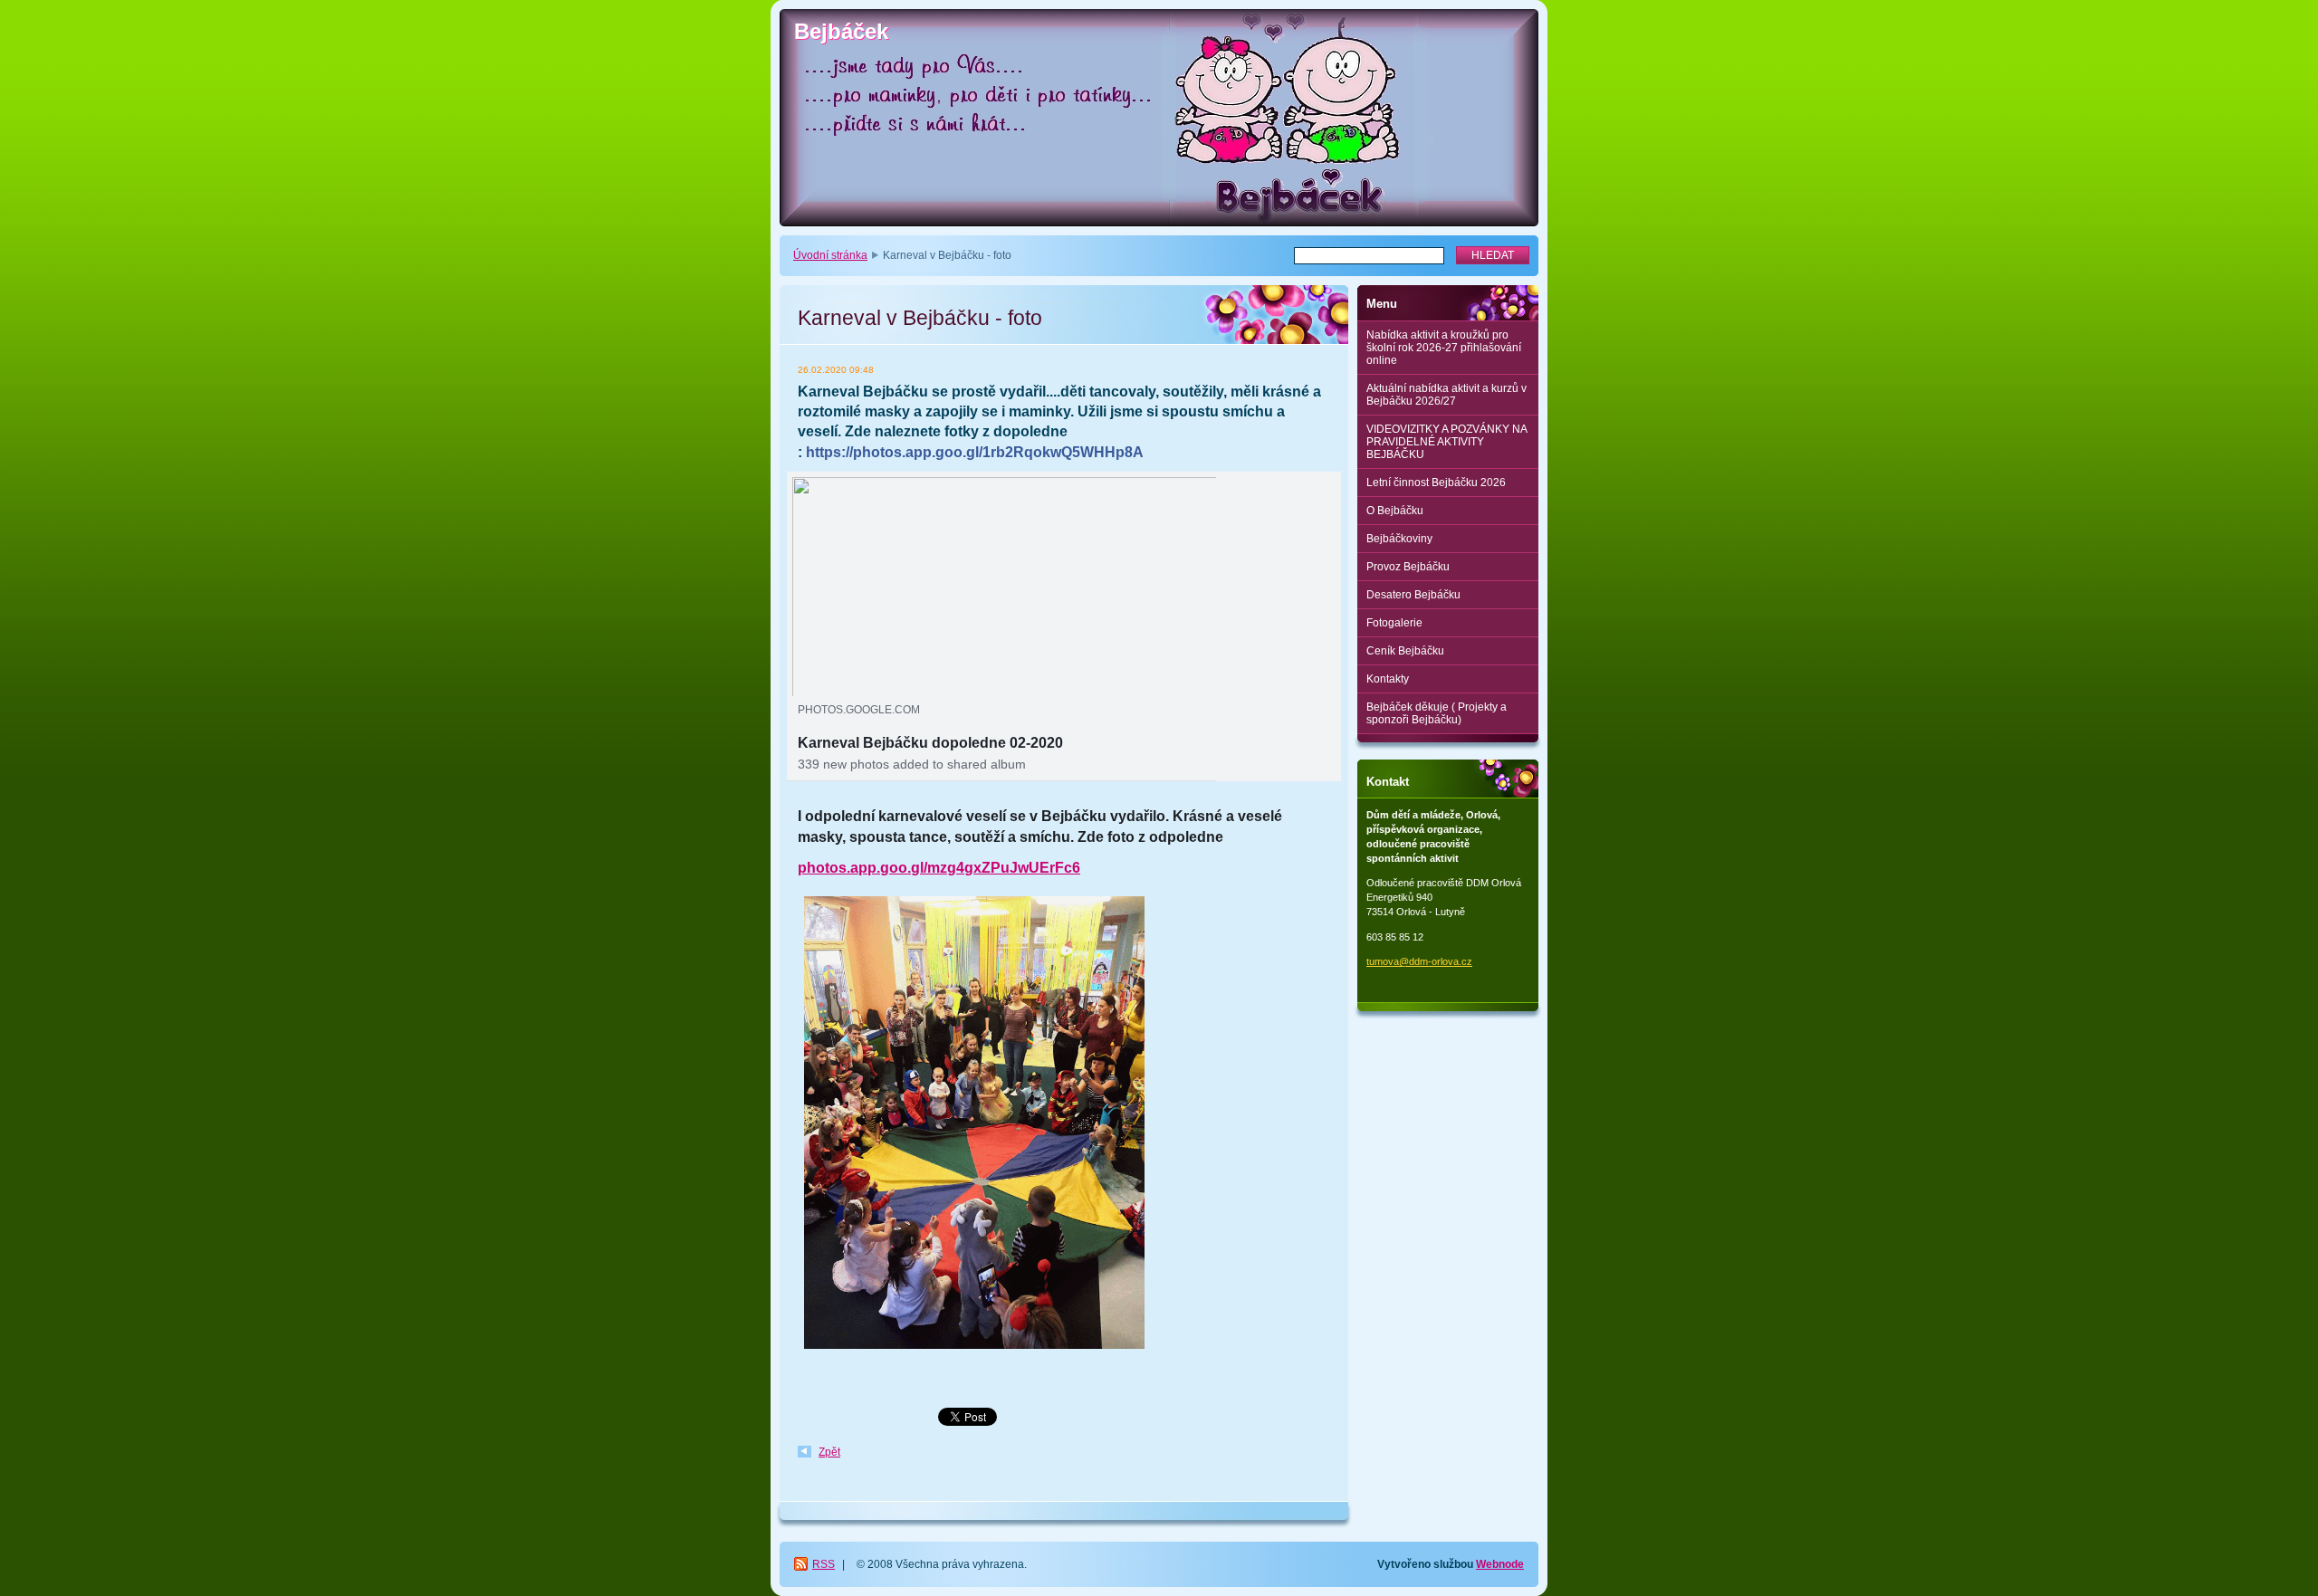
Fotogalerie (1394, 623)
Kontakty (1388, 679)
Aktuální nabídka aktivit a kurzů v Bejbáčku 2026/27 (1446, 395)
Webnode (1500, 1564)
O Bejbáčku (1395, 511)
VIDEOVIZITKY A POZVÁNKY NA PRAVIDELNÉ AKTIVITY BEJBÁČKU (1447, 442)
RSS (824, 1564)
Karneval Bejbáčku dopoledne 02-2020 (930, 743)
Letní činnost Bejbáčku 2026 (1436, 483)
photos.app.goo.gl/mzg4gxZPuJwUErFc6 (939, 868)
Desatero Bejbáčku (1413, 595)
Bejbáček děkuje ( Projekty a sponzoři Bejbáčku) (1437, 713)
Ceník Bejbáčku (1405, 651)
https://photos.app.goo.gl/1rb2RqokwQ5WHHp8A (975, 452)
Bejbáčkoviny (1399, 539)
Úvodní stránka (830, 255)
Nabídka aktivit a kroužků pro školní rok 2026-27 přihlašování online (1444, 348)
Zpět (829, 1452)
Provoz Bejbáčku (1408, 567)
